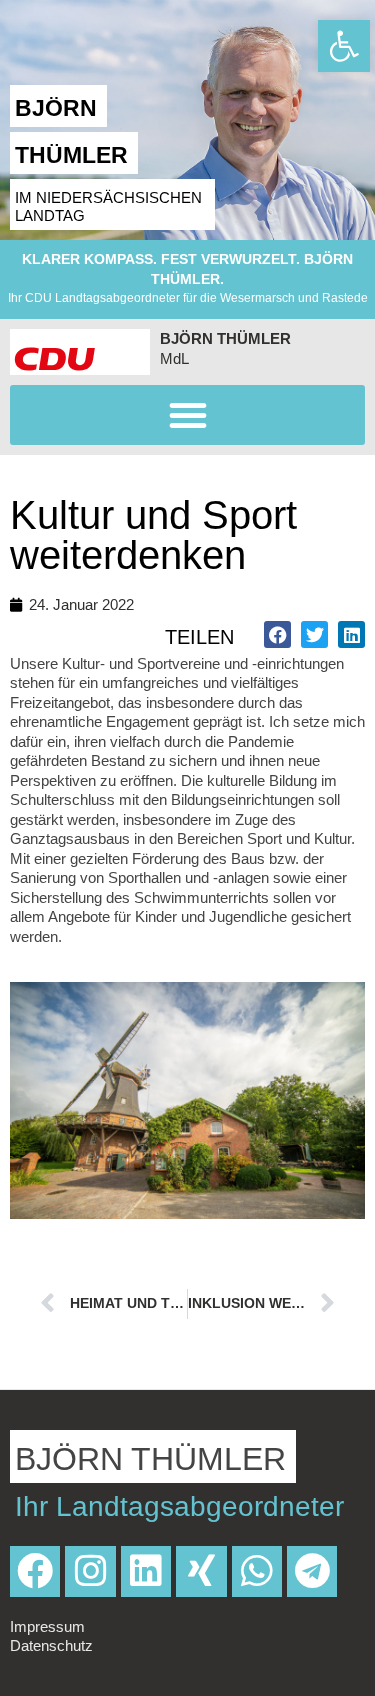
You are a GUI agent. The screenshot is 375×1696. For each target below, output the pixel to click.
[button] (187, 415)
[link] (344, 46)
